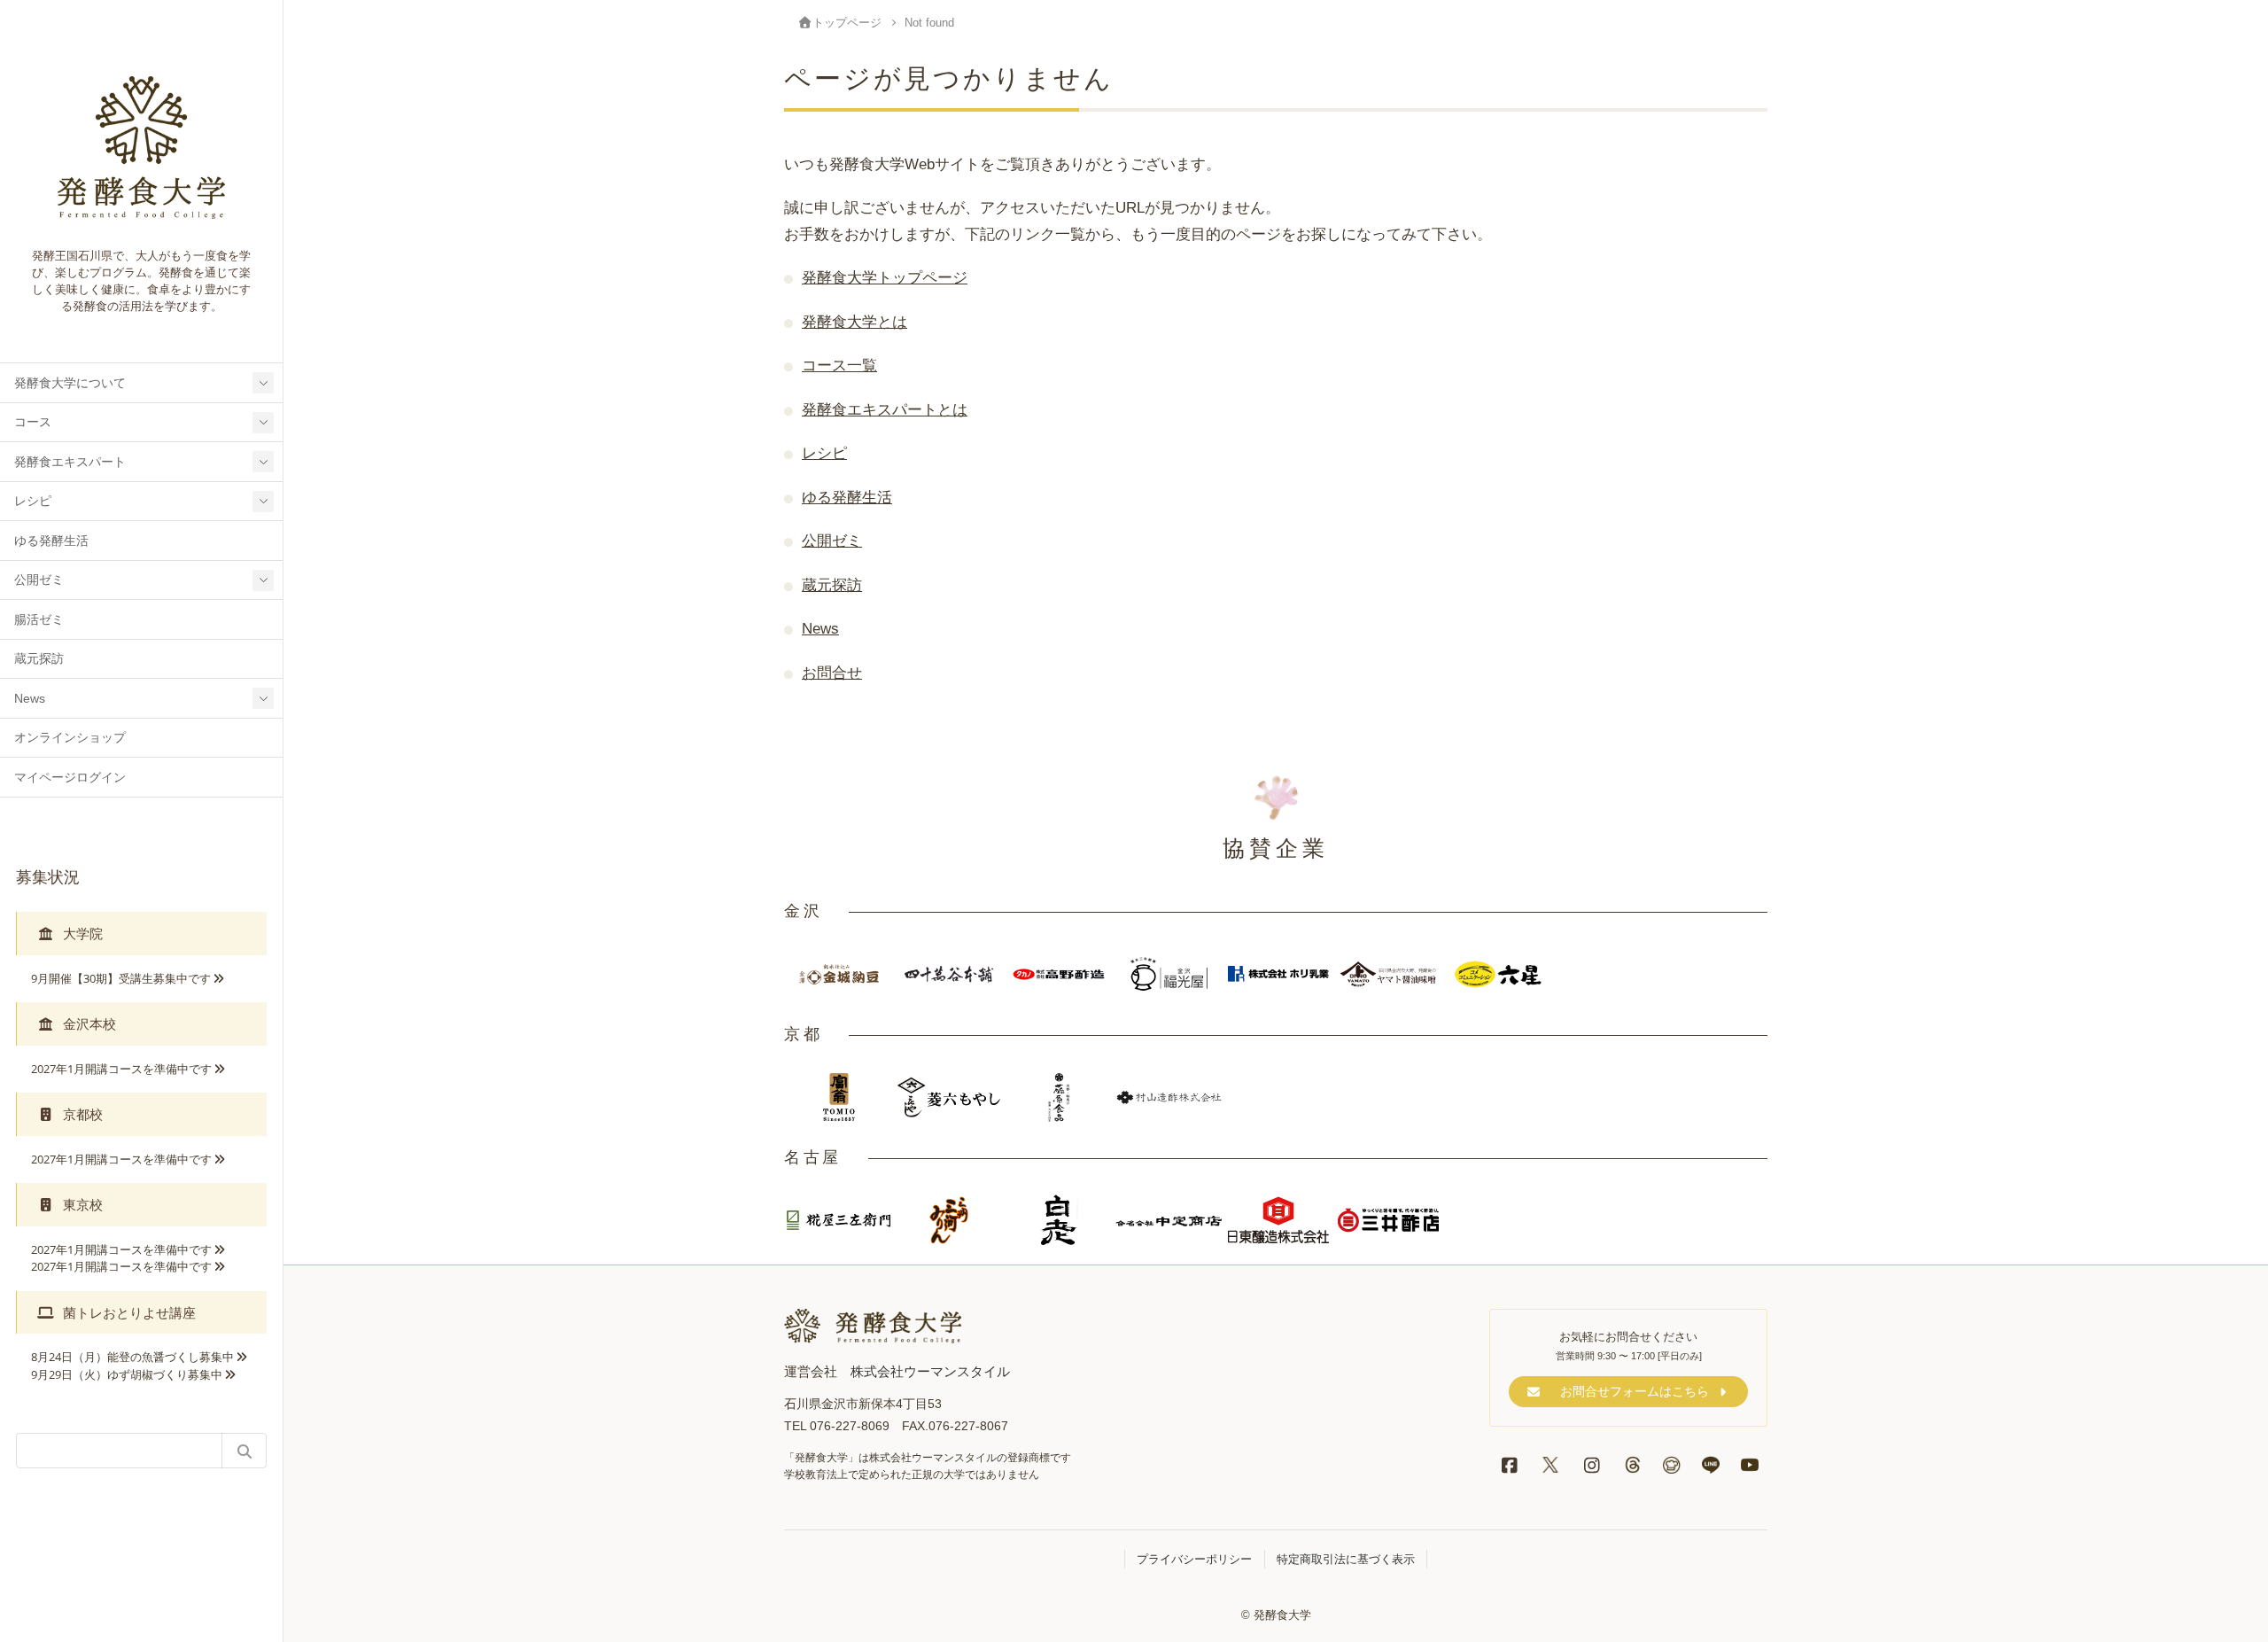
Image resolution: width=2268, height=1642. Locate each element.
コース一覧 (839, 365)
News (30, 699)
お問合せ (832, 673)
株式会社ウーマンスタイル (930, 1371)
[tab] (141, 934)
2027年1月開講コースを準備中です (121, 1069)
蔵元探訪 (39, 659)
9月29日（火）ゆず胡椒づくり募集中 (127, 1374)
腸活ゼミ (39, 620)
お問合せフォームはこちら (1635, 1391)
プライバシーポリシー (1194, 1559)
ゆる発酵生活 (51, 541)
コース (33, 422)
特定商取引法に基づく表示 (1346, 1559)
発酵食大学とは (854, 322)
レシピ (33, 501)
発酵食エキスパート (70, 462)
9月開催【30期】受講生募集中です (121, 978)
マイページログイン (70, 778)
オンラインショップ (70, 738)
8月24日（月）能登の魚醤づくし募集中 (132, 1357)
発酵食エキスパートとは (885, 409)
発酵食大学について (70, 383)
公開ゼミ (39, 580)
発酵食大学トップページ (885, 277)
